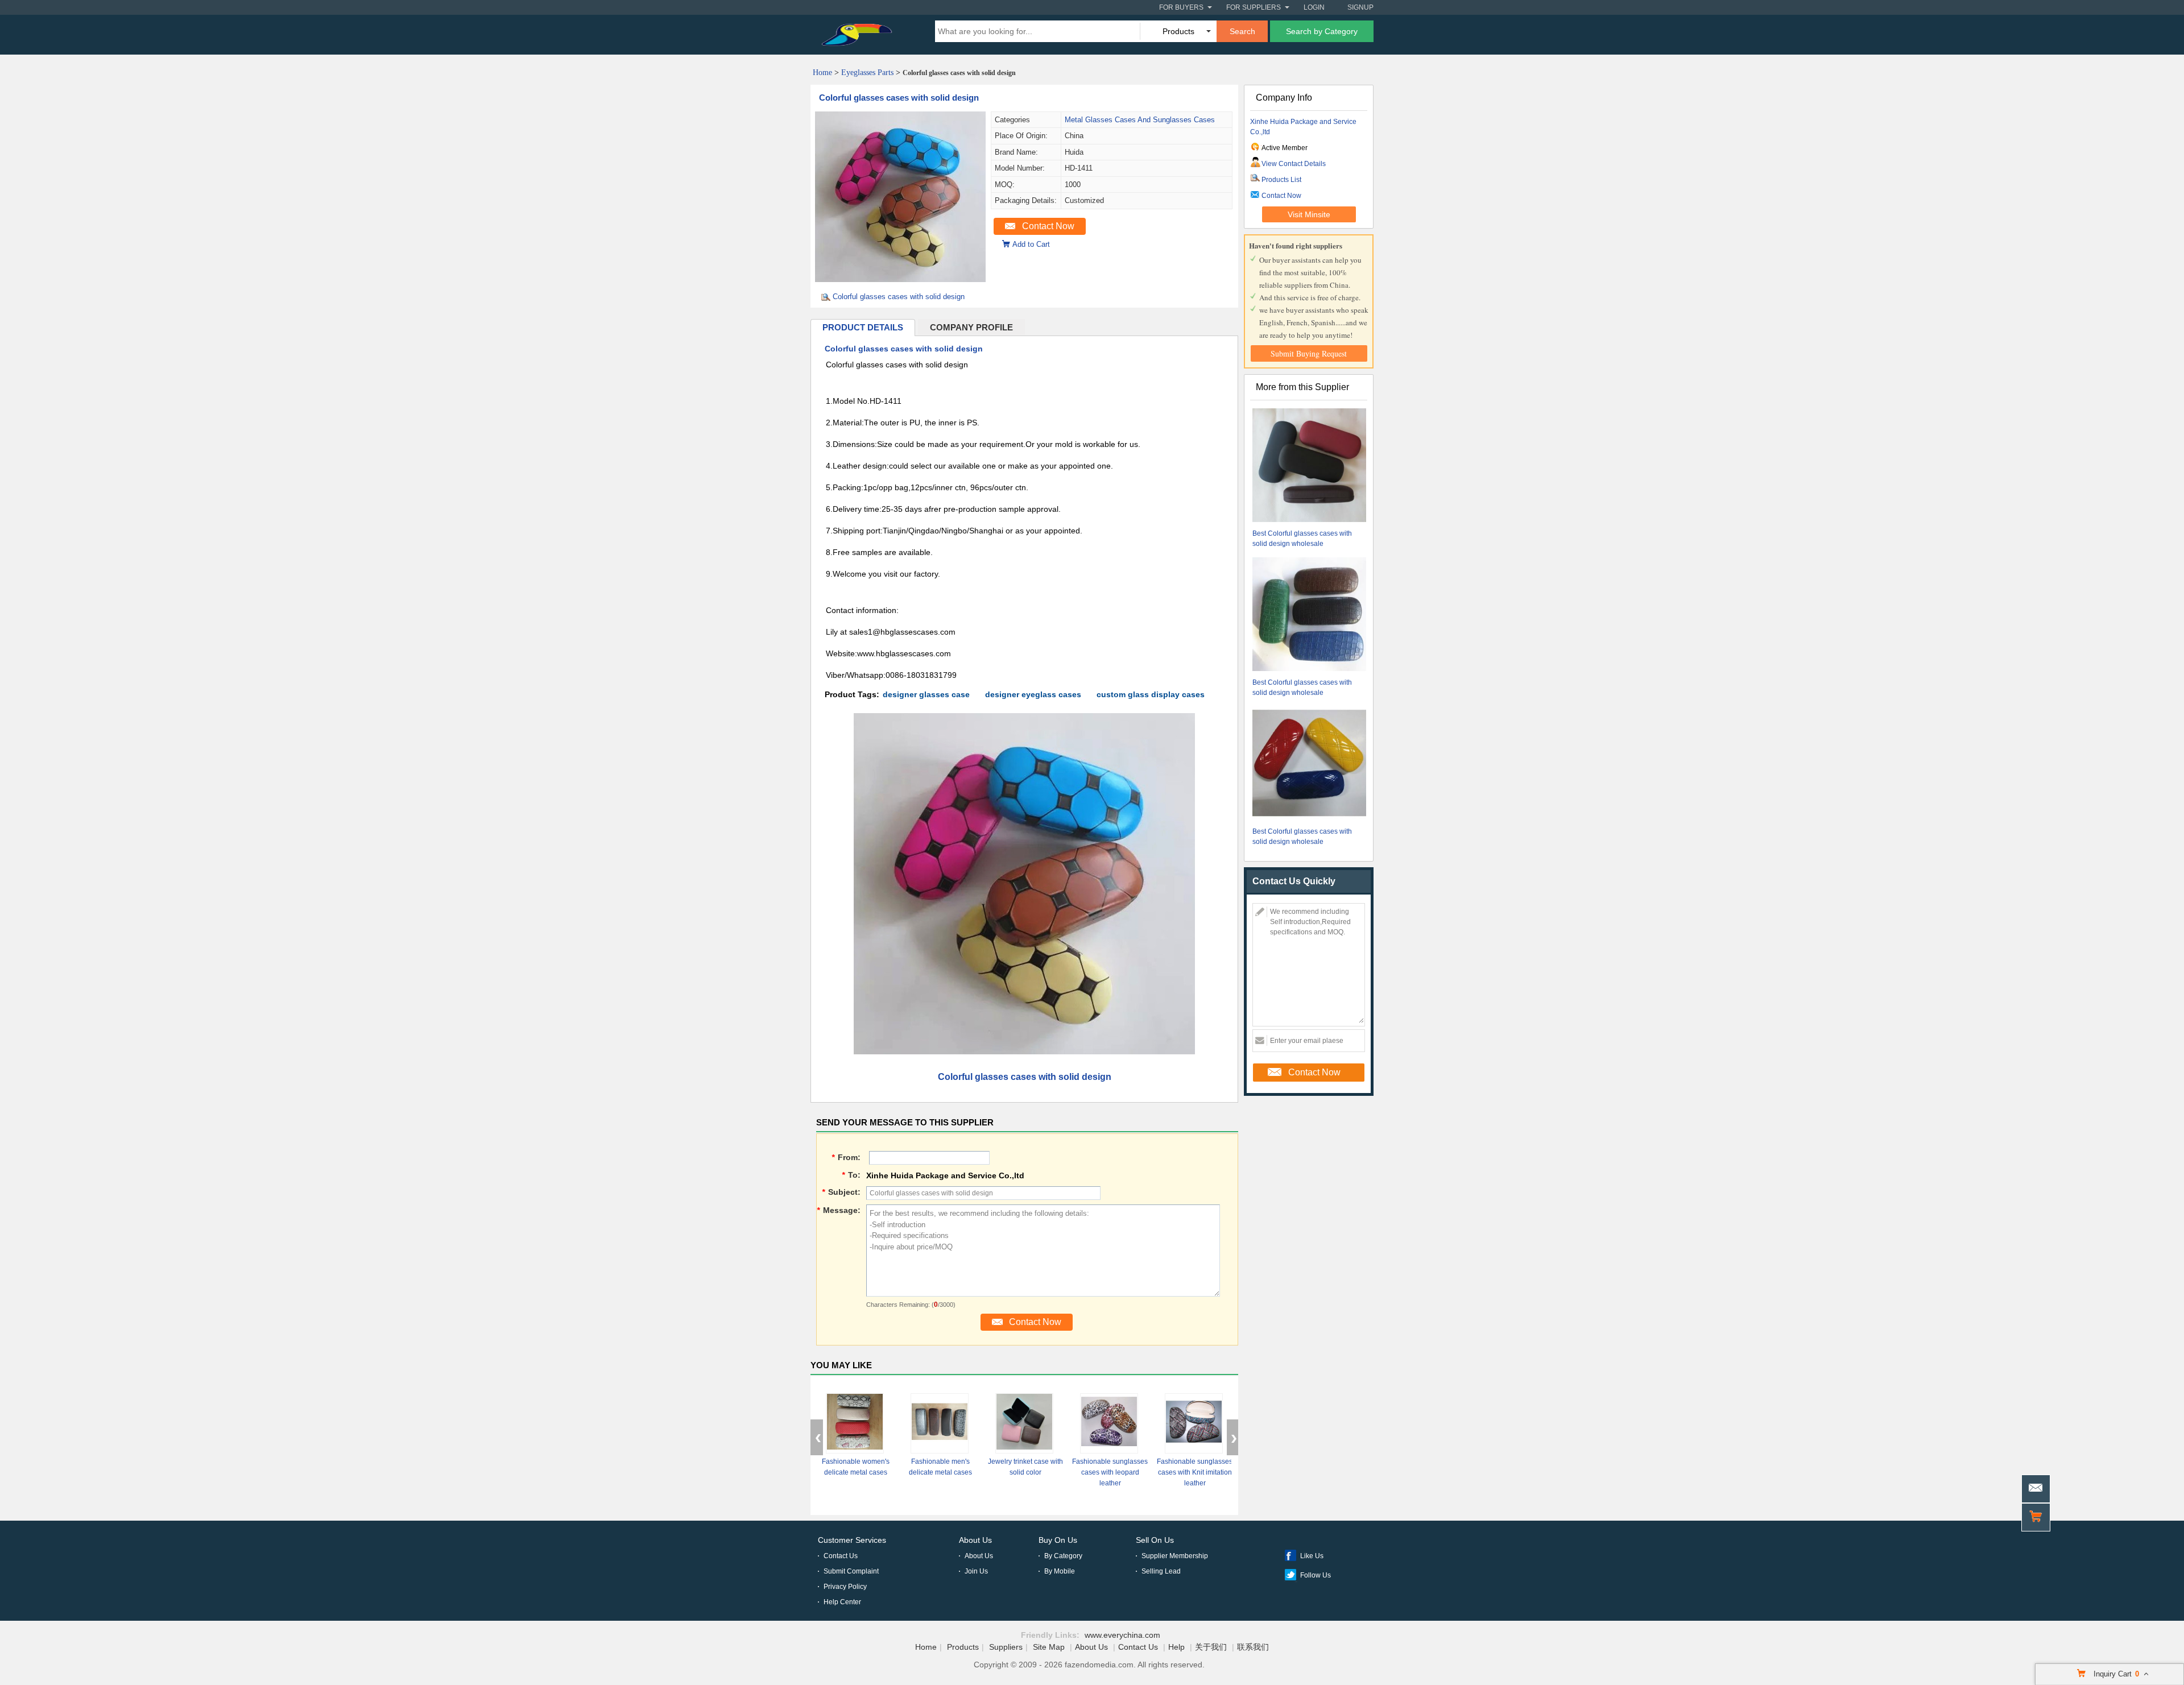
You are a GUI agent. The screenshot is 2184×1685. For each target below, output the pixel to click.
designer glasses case (926, 694)
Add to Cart (1031, 244)
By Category (1063, 1556)
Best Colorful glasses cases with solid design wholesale (1302, 539)
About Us (975, 1540)
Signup (1360, 7)
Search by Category (1322, 31)
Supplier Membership (1175, 1556)
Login (1314, 7)
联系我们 (1253, 1647)
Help (1176, 1647)
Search (1242, 31)
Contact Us (841, 1556)
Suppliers (1006, 1647)
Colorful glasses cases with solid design (899, 98)
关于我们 (1211, 1647)
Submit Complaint (851, 1571)
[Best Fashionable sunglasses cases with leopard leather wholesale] (1109, 1423)
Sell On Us (1155, 1540)
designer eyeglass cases (1033, 694)
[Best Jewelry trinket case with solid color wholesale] (1024, 1423)
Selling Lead (1161, 1571)
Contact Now (1048, 226)
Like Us (1312, 1556)
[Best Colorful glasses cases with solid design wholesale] (1309, 467)
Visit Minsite (1309, 214)
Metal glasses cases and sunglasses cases (1140, 120)
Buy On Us (1058, 1540)
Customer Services (852, 1540)
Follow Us (1316, 1575)
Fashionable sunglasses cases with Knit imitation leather (1195, 1472)
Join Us (976, 1571)
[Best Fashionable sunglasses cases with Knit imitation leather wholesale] (1194, 1423)
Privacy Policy (845, 1587)
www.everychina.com (1122, 1635)
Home (822, 73)
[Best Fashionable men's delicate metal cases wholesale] (940, 1423)
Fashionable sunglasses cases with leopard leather (1110, 1472)
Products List (1281, 180)
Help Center (842, 1602)
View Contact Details (1294, 164)
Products (963, 1647)
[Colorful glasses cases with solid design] (900, 279)
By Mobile (1060, 1571)
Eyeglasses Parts (867, 73)
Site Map (1049, 1647)
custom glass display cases (1151, 694)
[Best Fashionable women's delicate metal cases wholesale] (855, 1423)
